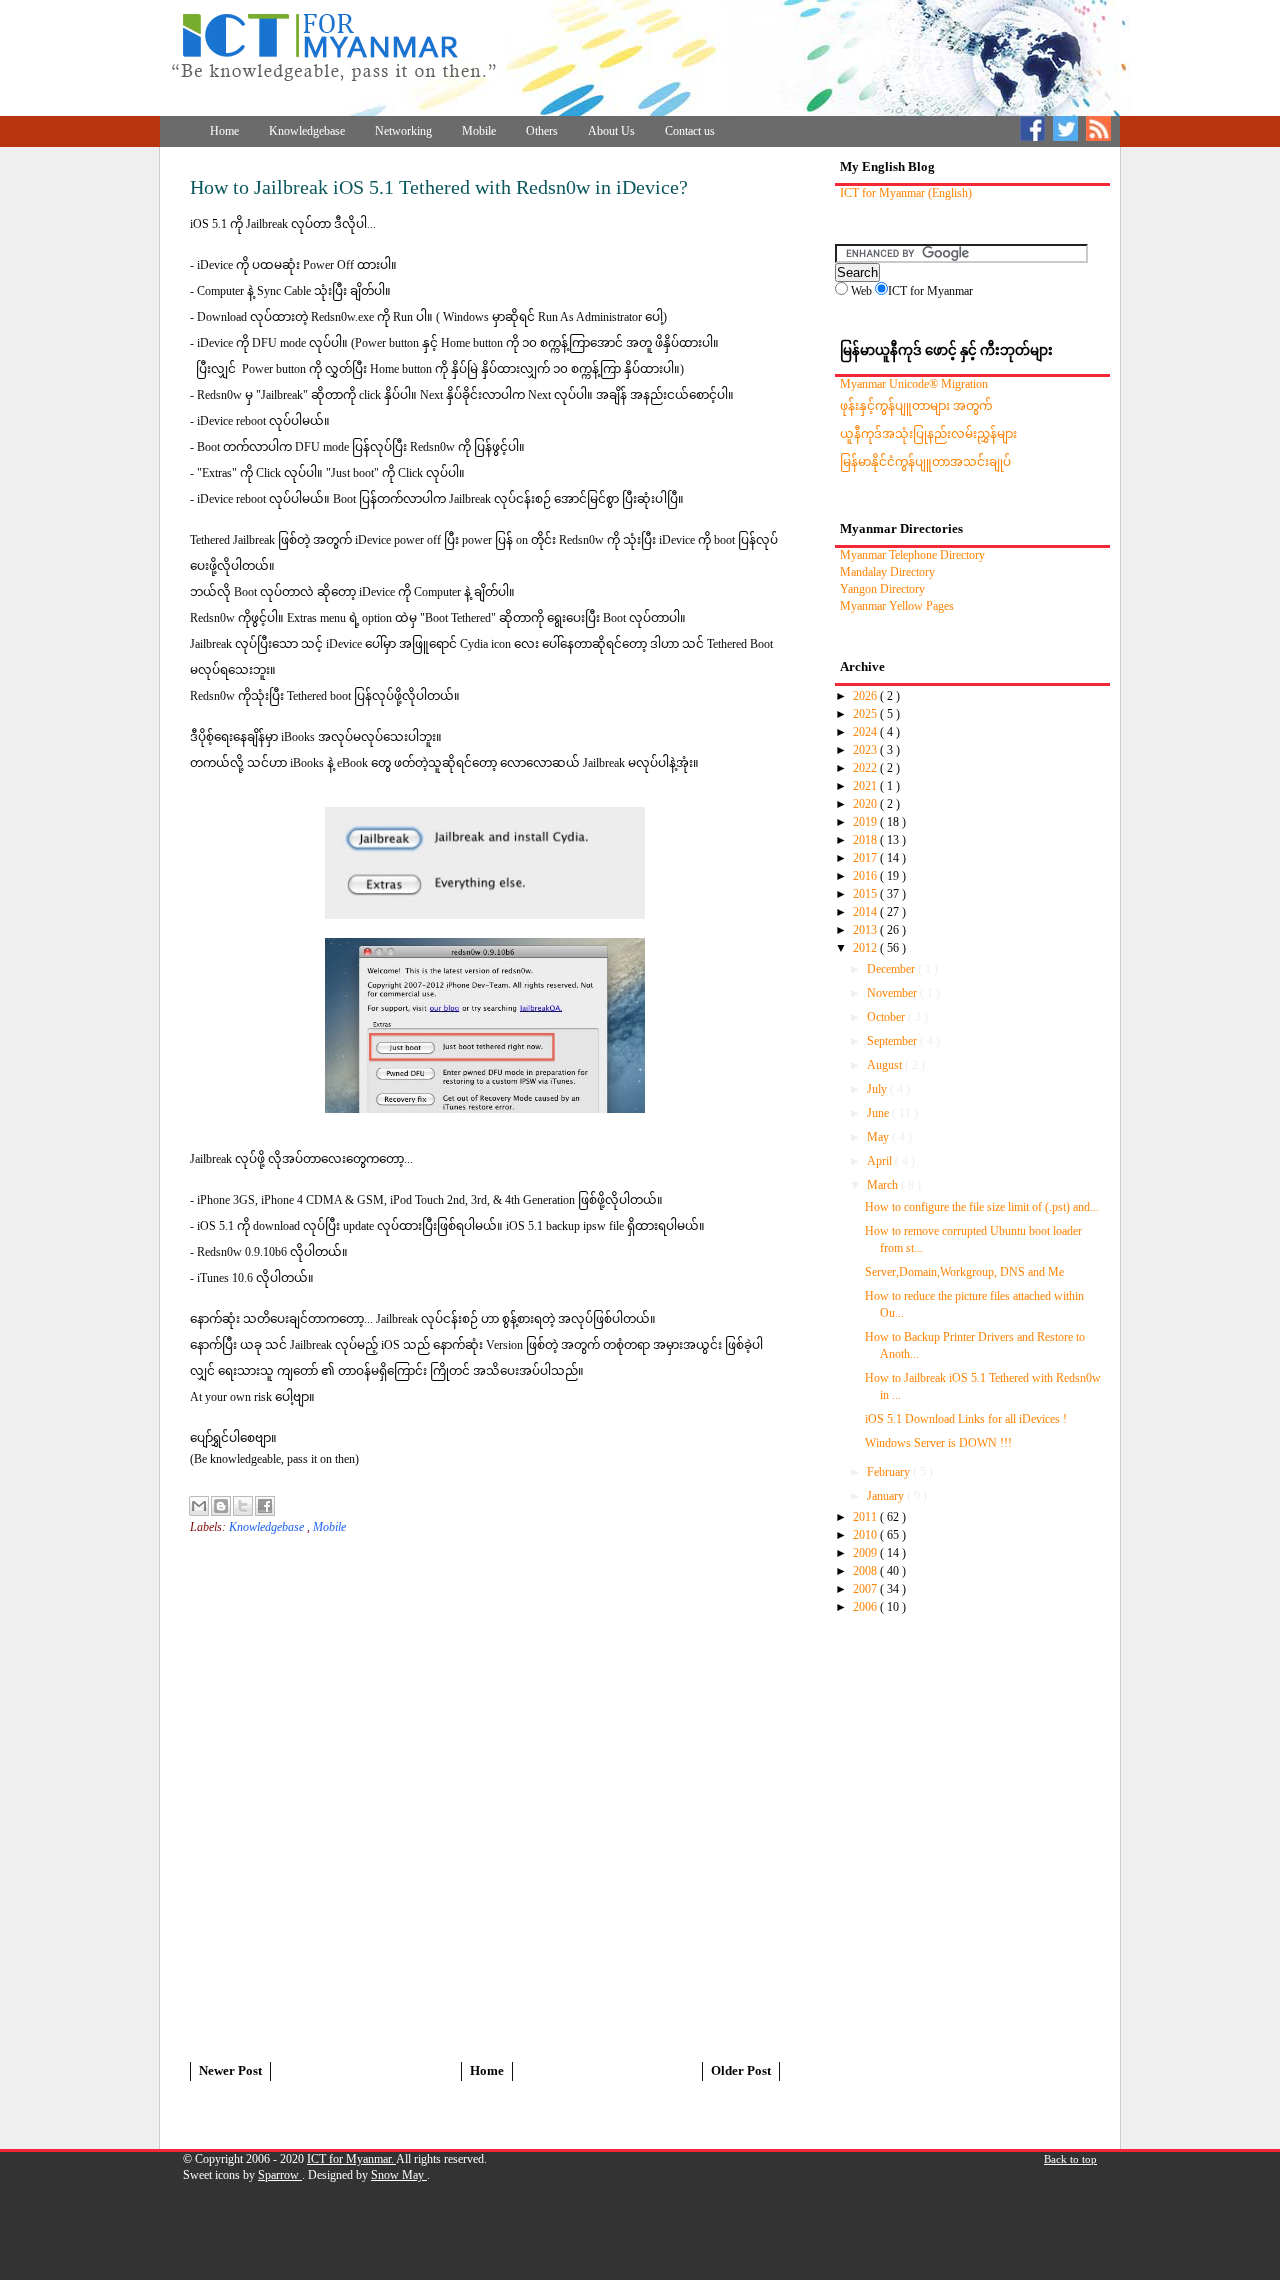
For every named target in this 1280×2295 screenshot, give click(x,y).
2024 (866, 732)
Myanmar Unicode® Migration (914, 384)
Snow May (399, 2175)
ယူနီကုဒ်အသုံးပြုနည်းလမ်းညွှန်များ (928, 434)
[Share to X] (243, 1506)
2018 (866, 840)
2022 (866, 768)
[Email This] (199, 1506)
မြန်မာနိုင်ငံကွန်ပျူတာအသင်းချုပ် (925, 462)
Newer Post (230, 2070)
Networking (403, 131)
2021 (866, 786)
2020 (866, 804)
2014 (866, 912)
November (893, 993)
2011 (866, 1517)
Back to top (1070, 2159)
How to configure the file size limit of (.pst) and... (982, 1207)
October (887, 1017)
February (890, 1472)
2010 (866, 1535)
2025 (866, 714)
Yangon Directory (882, 589)
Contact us (690, 131)
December (892, 969)
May (879, 1137)
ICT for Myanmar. (351, 2159)
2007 (866, 1589)
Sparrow (280, 2175)
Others (542, 131)
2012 (866, 948)
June (879, 1113)
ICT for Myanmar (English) (906, 193)
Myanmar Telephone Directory (912, 555)
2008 (866, 1571)
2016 (866, 876)
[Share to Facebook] (265, 1506)
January (887, 1496)
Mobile (479, 131)
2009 (866, 1553)
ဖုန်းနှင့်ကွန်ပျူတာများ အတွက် (916, 406)
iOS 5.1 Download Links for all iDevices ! (966, 1419)
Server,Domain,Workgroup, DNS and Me (964, 1272)
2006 (866, 1607)
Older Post (741, 2070)
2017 (866, 858)
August (886, 1065)
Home (224, 131)
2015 (866, 894)
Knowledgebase (307, 131)
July (878, 1089)
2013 (866, 930)
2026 (866, 696)
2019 (866, 822)
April (881, 1161)
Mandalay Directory (887, 572)
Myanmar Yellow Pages (897, 606)
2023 (866, 750)
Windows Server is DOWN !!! (938, 1443)
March (884, 1185)
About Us (611, 131)
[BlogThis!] (221, 1506)
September (893, 1041)
